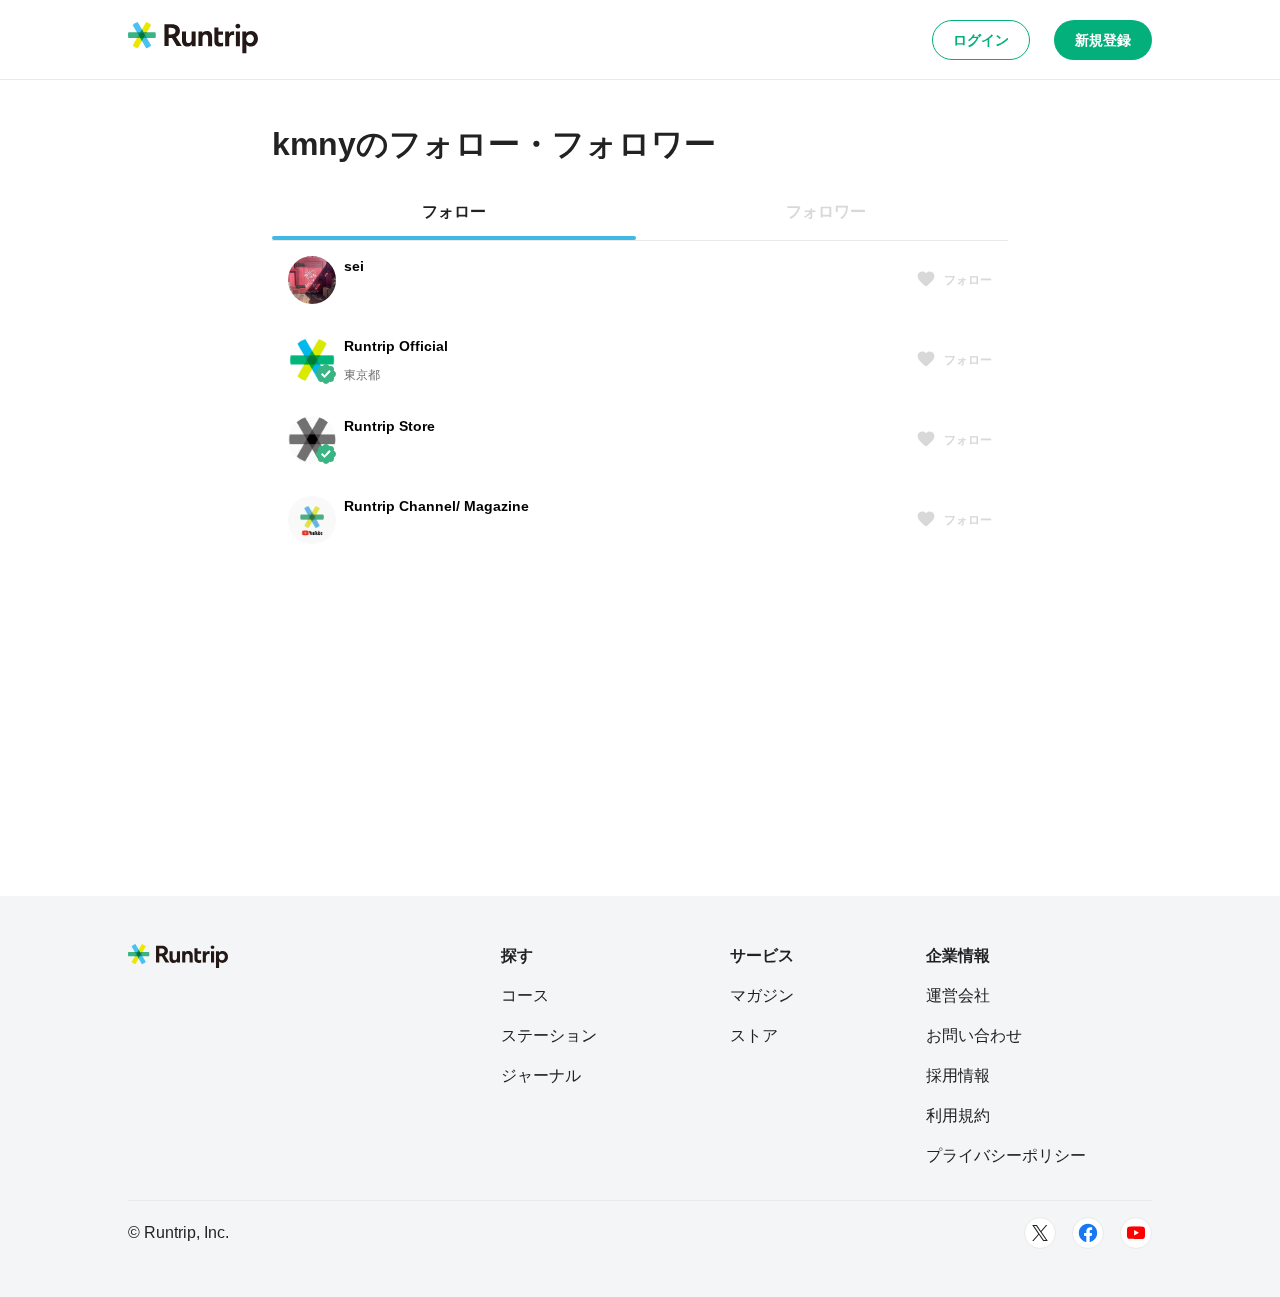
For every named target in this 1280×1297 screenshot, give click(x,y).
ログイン (981, 40)
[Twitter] (1040, 1233)
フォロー (968, 280)
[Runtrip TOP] (193, 39)
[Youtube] (1136, 1233)
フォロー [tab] (454, 211)
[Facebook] (1088, 1233)
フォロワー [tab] (826, 211)
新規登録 (1103, 40)
